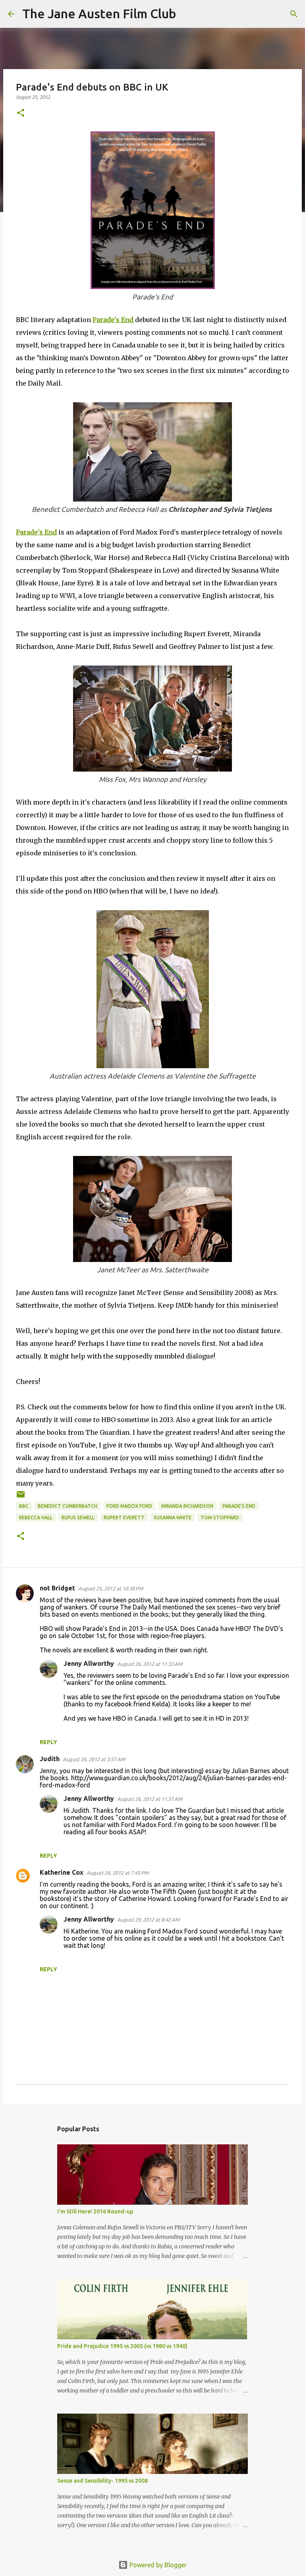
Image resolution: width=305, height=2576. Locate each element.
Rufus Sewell (78, 1518)
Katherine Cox (62, 1872)
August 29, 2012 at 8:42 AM (148, 1920)
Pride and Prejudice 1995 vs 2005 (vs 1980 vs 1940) (122, 2346)
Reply (48, 1742)
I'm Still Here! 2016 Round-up (95, 2211)
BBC (24, 1506)
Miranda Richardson (187, 1506)
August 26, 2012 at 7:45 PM (118, 1873)
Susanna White (173, 1518)
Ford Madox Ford (129, 1506)
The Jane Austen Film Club (99, 14)
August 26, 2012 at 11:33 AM (150, 1664)
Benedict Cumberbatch (68, 1506)
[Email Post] (21, 1497)
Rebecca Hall (36, 1518)
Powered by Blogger (157, 2565)
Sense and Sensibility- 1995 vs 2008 (102, 2481)
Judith (50, 1759)
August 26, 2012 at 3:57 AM (94, 1759)
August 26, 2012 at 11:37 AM (150, 1799)
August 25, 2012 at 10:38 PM (111, 1588)
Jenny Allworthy (89, 1663)
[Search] (187, 14)
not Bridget (57, 1588)
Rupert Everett (124, 1518)
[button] (21, 113)
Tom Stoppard (220, 1518)
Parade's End (239, 1506)
